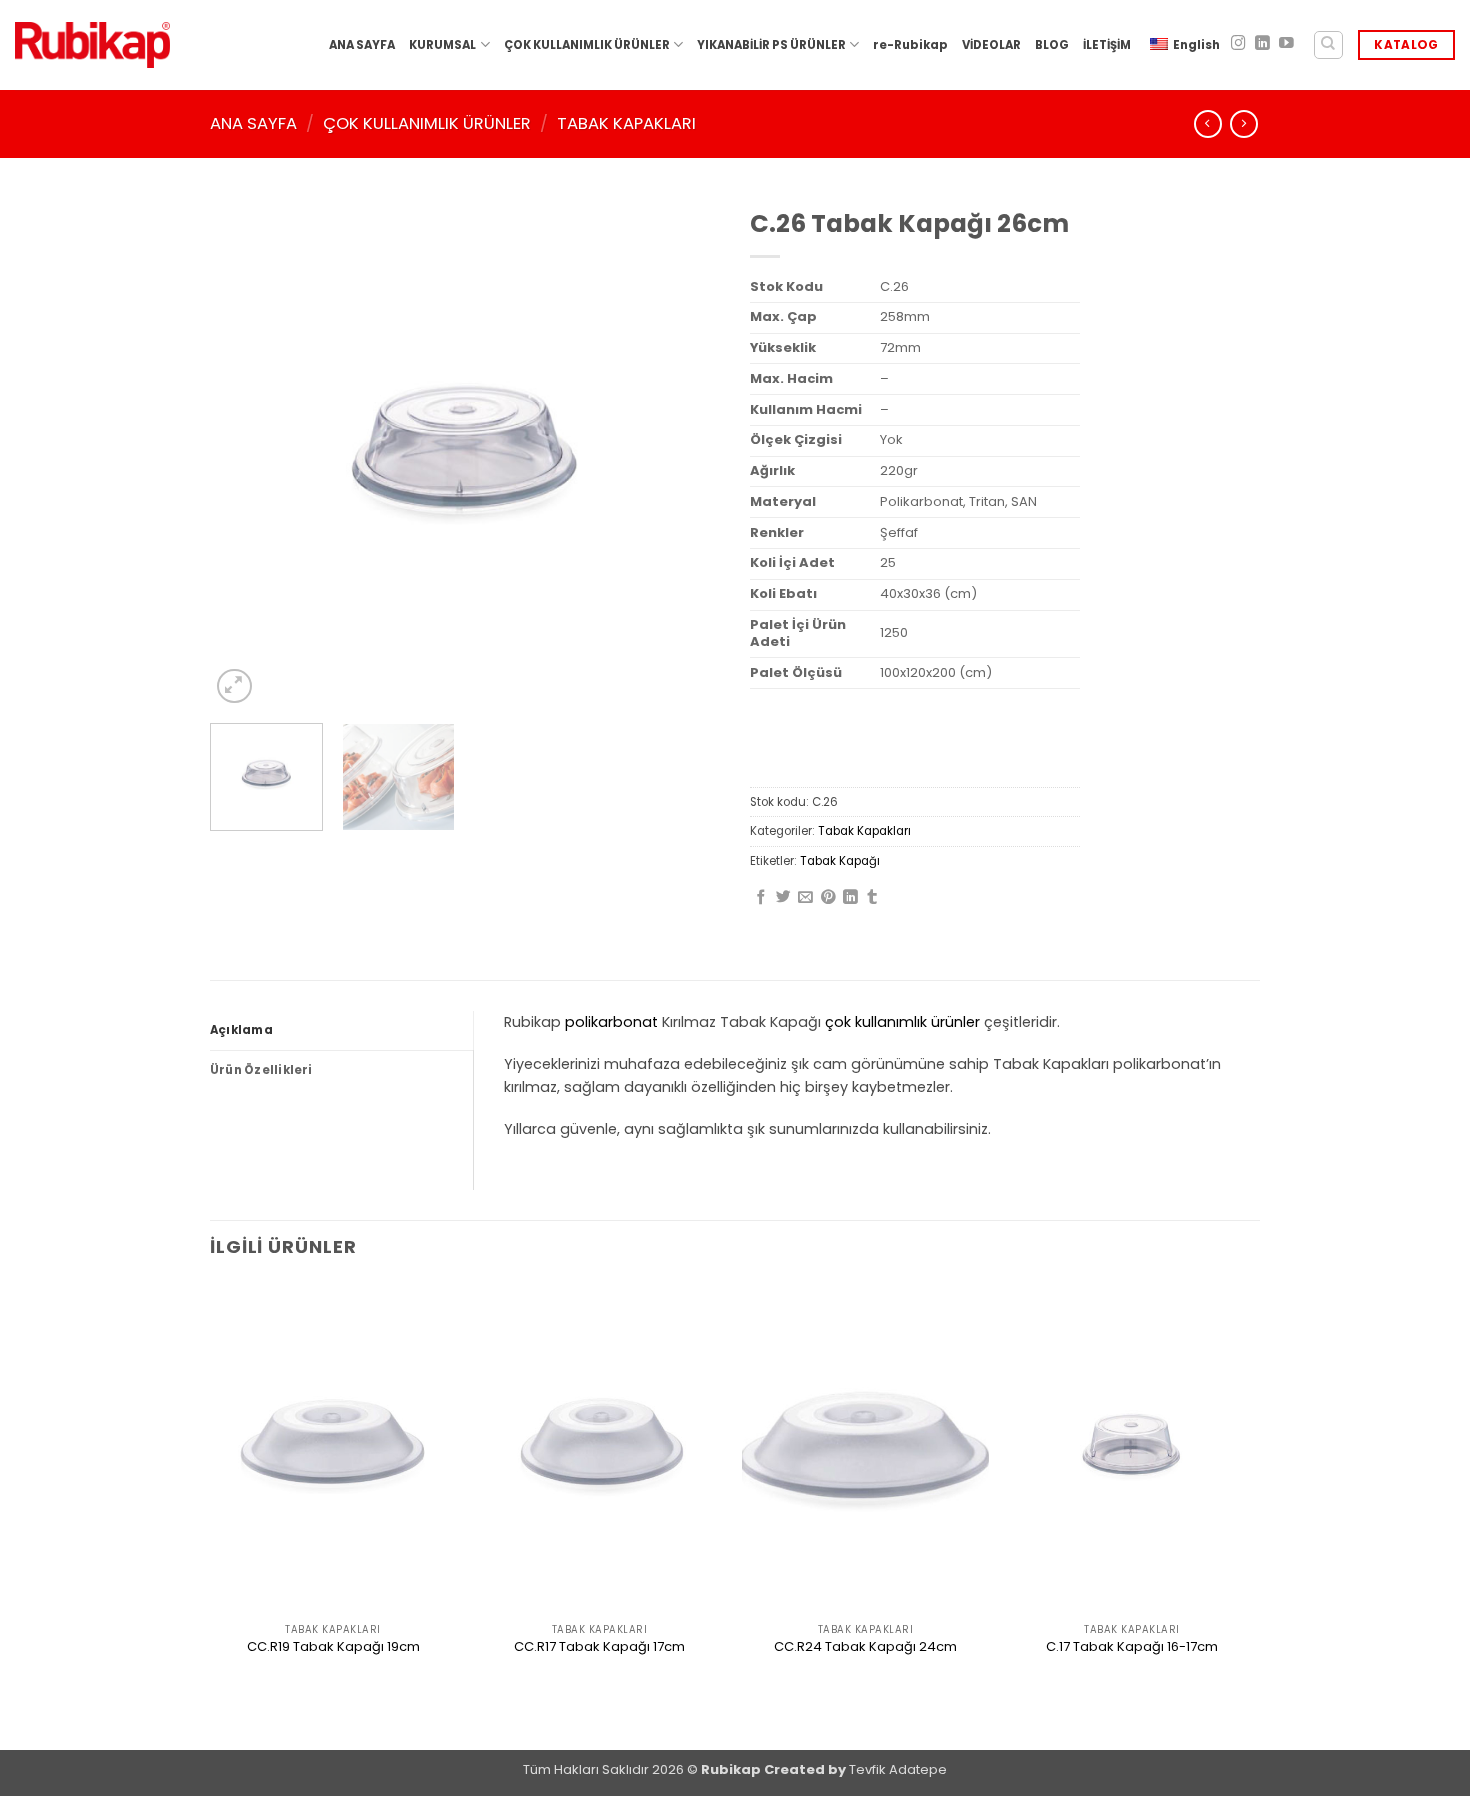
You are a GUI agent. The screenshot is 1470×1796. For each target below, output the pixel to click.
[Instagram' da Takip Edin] (1238, 44)
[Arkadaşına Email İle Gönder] (805, 898)
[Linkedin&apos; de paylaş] (850, 898)
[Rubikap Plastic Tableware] (92, 45)
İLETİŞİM (1107, 45)
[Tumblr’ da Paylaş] (872, 898)
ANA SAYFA (362, 45)
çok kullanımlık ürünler (902, 1022)
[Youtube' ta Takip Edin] (1286, 44)
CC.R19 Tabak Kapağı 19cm (333, 1647)
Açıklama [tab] (241, 1030)
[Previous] (245, 453)
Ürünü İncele (333, 1682)
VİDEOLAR (991, 45)
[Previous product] (1244, 124)
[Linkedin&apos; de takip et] (1262, 44)
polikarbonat (611, 1022)
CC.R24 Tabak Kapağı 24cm (865, 1647)
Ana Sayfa (253, 123)
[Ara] (1328, 45)
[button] (234, 686)
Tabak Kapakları (626, 123)
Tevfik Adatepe (898, 1769)
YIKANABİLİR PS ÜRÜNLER (771, 45)
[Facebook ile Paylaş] (761, 898)
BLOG (1052, 45)
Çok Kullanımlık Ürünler (427, 123)
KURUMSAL (442, 45)
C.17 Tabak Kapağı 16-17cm (1132, 1647)
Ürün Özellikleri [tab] (261, 1070)
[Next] (685, 453)
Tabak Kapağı (840, 861)
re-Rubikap (910, 45)
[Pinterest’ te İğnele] (828, 898)
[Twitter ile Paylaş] (783, 898)
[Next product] (1208, 124)
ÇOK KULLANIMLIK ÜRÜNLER (587, 45)
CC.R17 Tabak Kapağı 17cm (599, 1647)
